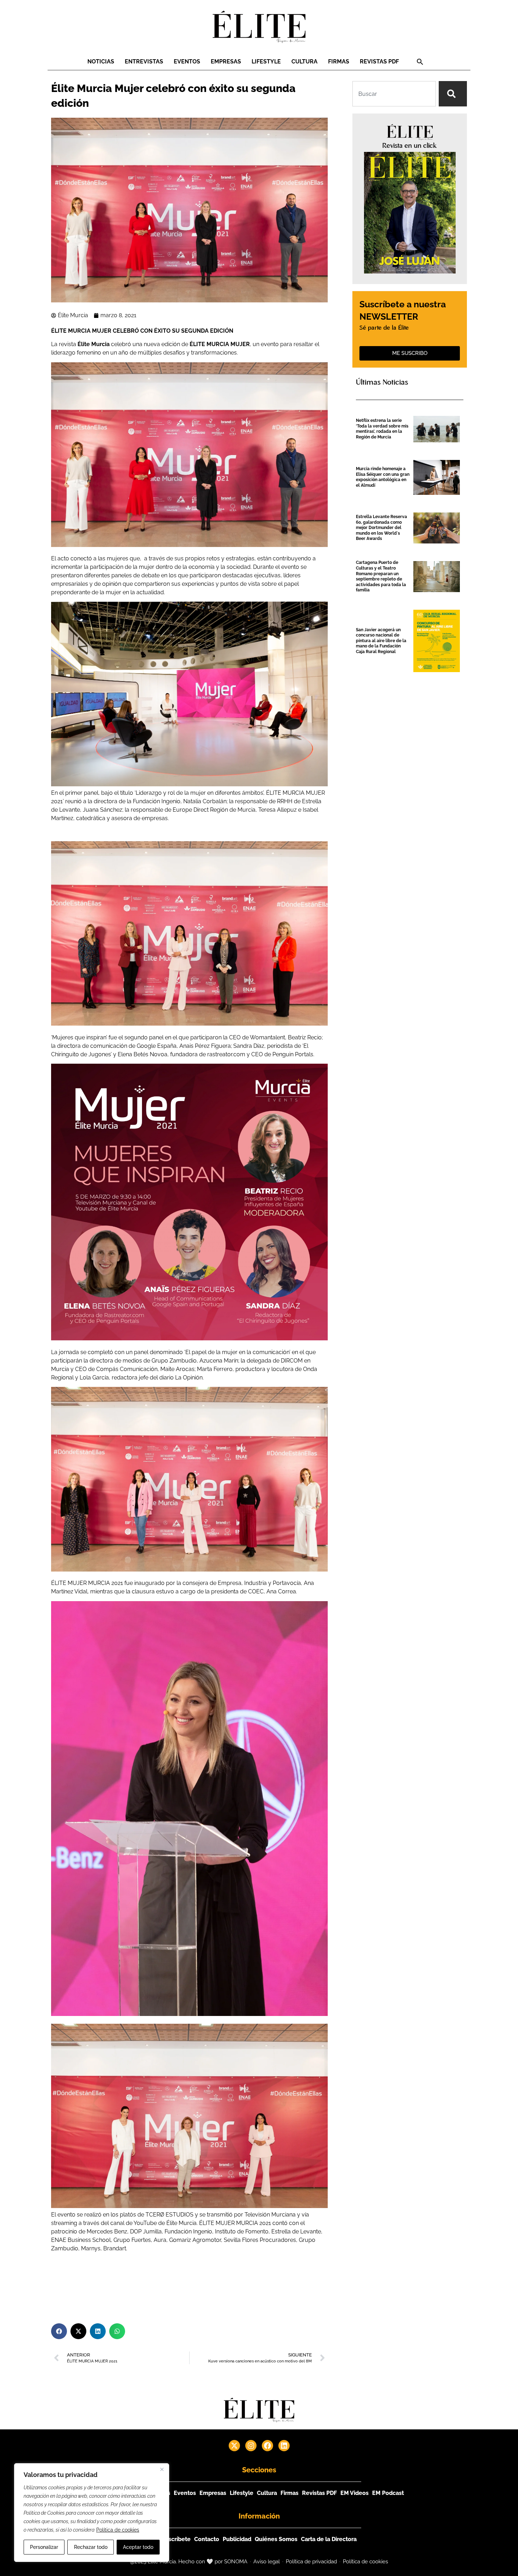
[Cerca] (162, 2469)
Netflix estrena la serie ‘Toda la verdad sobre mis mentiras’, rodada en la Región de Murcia (382, 429)
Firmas (339, 62)
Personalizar (44, 2547)
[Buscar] (453, 94)
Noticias (101, 62)
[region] (92, 2513)
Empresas (226, 62)
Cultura (304, 62)
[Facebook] (267, 2446)
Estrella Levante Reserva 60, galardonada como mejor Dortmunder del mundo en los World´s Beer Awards (381, 528)
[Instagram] (251, 2446)
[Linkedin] (284, 2446)
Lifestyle (266, 62)
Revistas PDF (379, 62)
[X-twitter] (234, 2446)
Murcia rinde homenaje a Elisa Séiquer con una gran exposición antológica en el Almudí (383, 477)
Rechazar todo (91, 2547)
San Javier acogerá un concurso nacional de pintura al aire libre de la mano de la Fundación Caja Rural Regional (381, 641)
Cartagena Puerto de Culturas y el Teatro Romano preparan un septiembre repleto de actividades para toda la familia (381, 576)
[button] (420, 62)
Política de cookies (118, 2530)
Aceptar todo (138, 2547)
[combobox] (394, 94)
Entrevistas (144, 62)
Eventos (187, 62)
